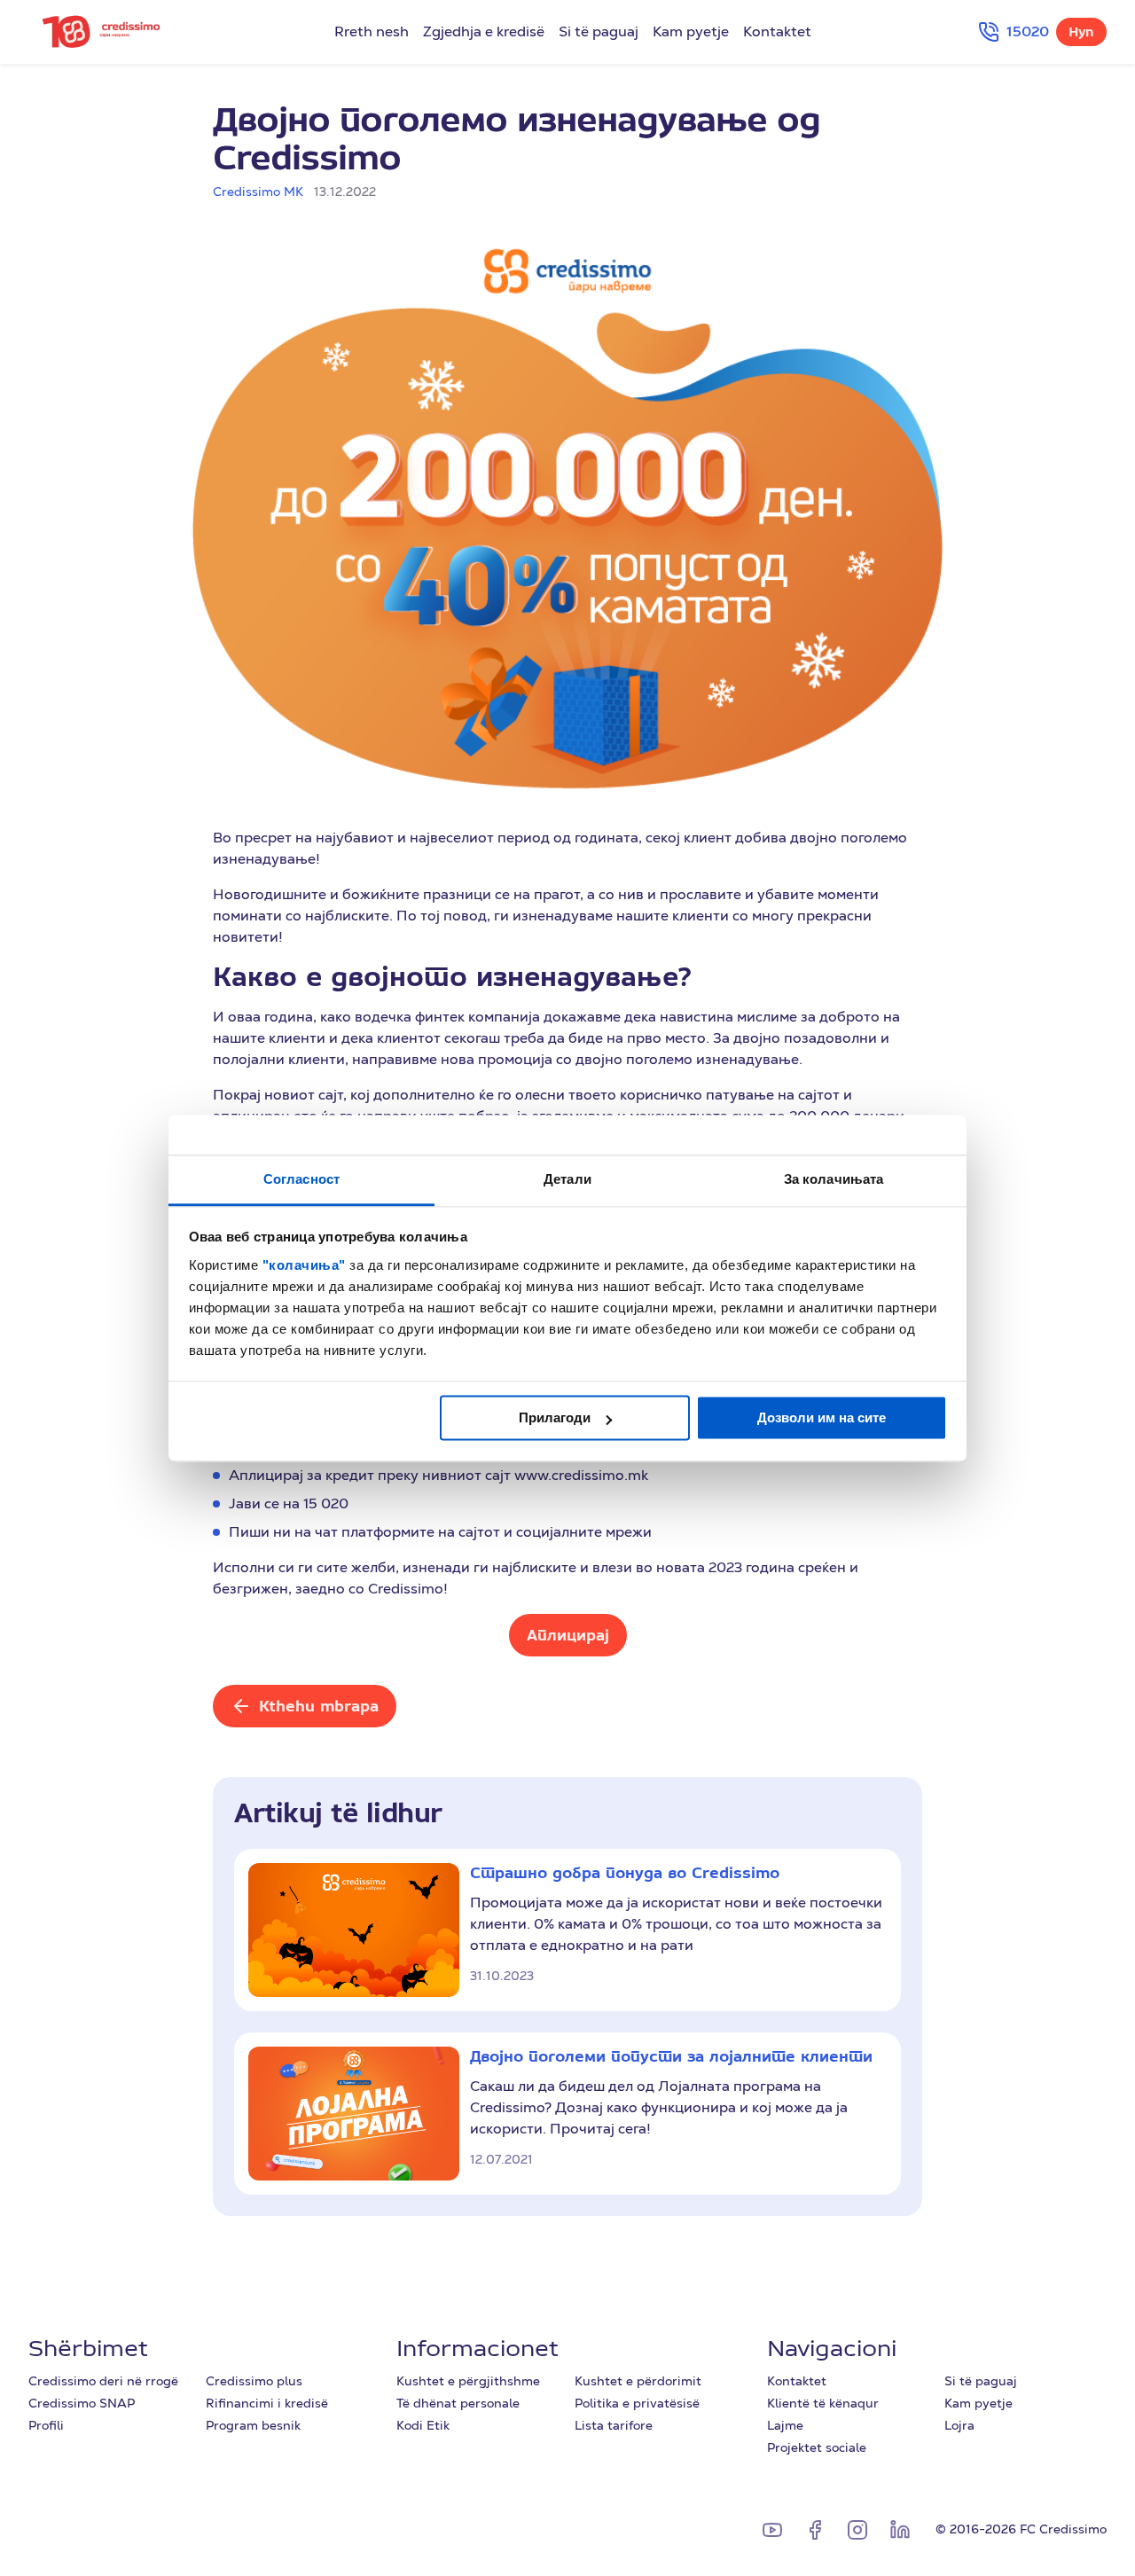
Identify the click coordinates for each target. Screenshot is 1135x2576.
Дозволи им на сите (822, 1417)
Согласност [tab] (301, 1179)
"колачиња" (306, 1265)
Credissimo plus (254, 2381)
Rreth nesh (372, 32)
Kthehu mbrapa (319, 1706)
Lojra (959, 2425)
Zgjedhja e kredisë (484, 32)
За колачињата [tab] (834, 1179)
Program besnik (253, 2425)
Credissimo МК (258, 192)
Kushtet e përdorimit (638, 2381)
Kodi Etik (423, 2425)
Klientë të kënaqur (823, 2403)
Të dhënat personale (458, 2403)
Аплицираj (568, 1635)
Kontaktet (777, 32)
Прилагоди (555, 1417)
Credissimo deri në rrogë (103, 2381)
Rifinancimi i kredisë (267, 2403)
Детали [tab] (567, 1179)
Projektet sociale (817, 2447)
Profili (46, 2425)
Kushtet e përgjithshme (468, 2381)
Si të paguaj (599, 32)
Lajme (785, 2425)
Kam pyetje (691, 32)
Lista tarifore (614, 2425)
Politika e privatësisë (637, 2403)
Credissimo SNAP (82, 2403)
